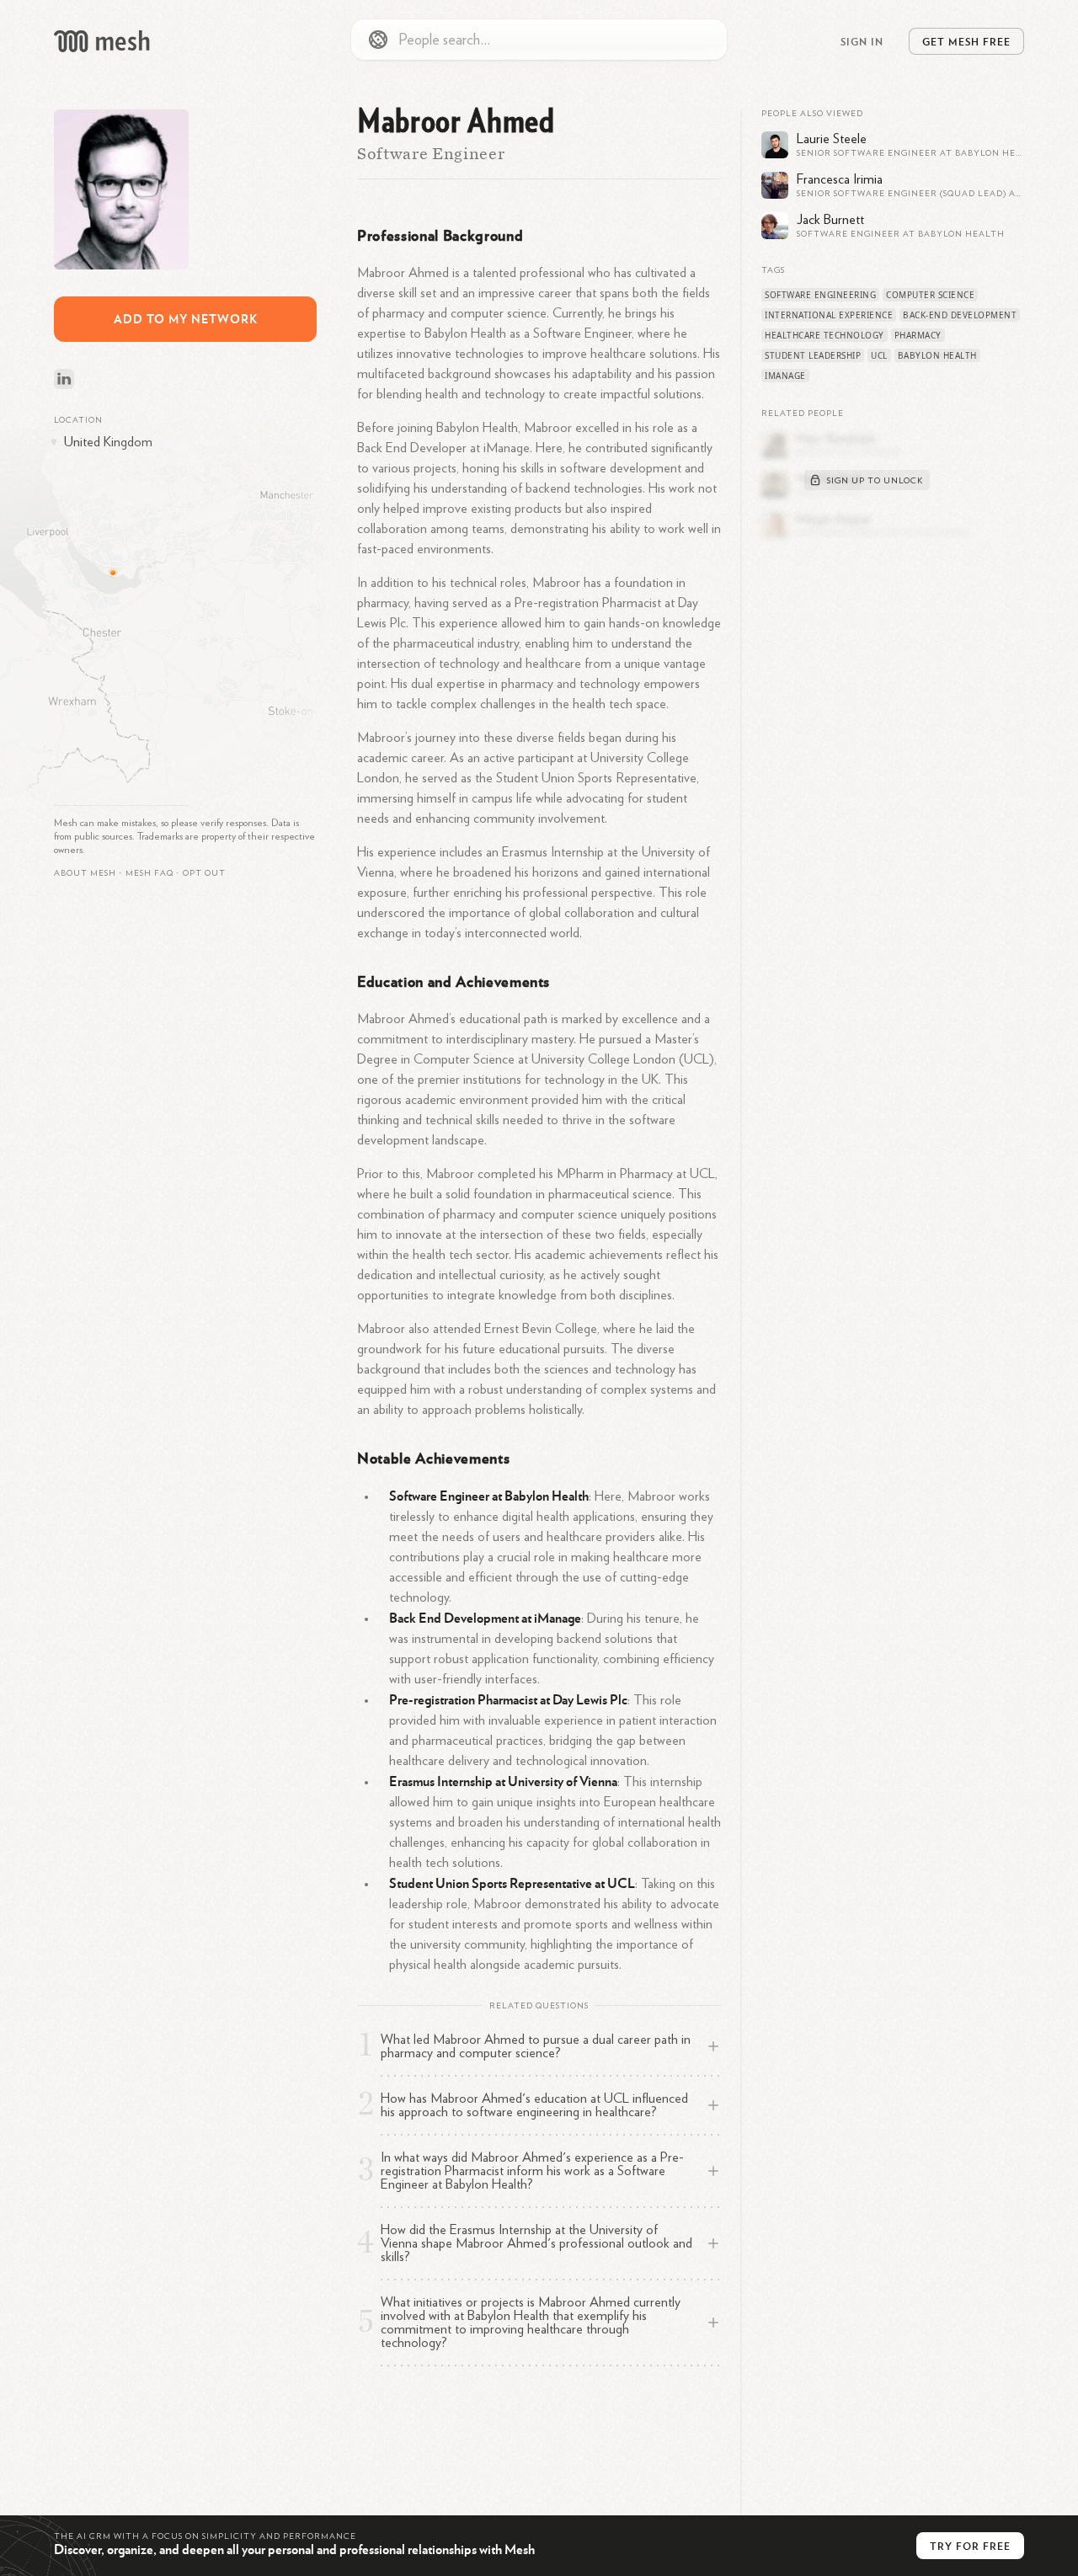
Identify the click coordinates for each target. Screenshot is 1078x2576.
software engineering (820, 295)
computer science (930, 295)
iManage (785, 376)
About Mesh (85, 873)
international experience (829, 315)
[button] (149, 873)
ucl (879, 355)
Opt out (204, 873)
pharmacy (918, 335)
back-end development (960, 315)
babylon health (937, 355)
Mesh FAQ (149, 873)
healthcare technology (825, 335)
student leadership (813, 355)
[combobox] (539, 40)
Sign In (862, 41)
